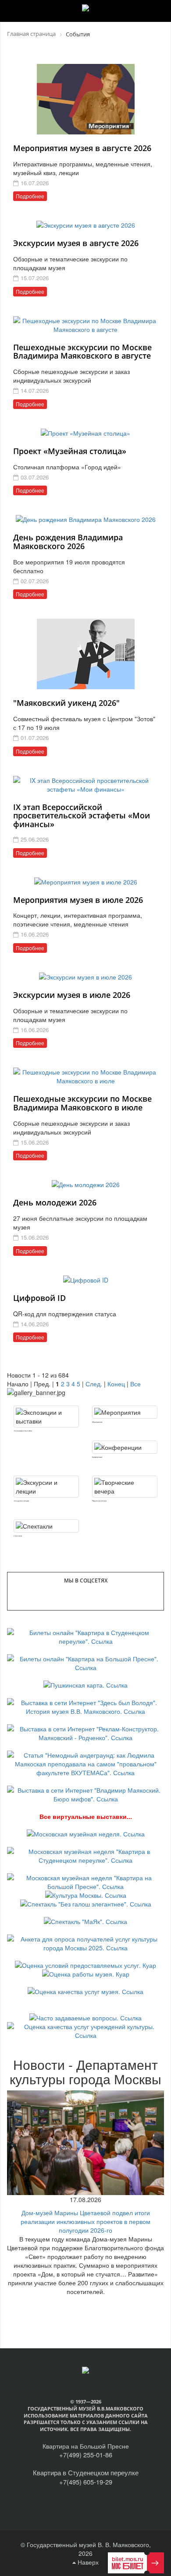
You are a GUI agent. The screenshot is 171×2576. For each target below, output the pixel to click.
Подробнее (30, 196)
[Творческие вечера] (125, 1487)
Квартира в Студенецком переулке (86, 2472)
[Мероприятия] (125, 1412)
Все (135, 1384)
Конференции (97, 1457)
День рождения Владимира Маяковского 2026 (68, 542)
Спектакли (18, 1536)
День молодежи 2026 (55, 1202)
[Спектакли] (46, 1526)
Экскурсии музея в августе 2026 (76, 243)
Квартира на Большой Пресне (86, 2446)
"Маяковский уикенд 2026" (66, 703)
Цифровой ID (39, 1298)
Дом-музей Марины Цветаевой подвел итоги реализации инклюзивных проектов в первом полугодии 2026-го (85, 2221)
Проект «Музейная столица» (70, 451)
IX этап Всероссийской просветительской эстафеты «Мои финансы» (82, 816)
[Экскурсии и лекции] (46, 1487)
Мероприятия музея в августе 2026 (82, 148)
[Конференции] (125, 1447)
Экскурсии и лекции (21, 1501)
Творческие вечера (99, 1501)
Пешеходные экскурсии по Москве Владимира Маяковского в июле (82, 1103)
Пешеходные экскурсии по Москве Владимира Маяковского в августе (82, 352)
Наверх (87, 2562)
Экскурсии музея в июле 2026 (72, 995)
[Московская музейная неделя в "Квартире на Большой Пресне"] (85, 1881)
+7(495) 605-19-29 (86, 2482)
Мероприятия (97, 1422)
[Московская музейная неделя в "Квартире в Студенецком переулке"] (85, 1855)
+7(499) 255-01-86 (86, 2454)
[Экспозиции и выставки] (46, 1417)
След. (94, 1384)
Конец (116, 1384)
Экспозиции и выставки (23, 1431)
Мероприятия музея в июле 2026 (78, 900)
